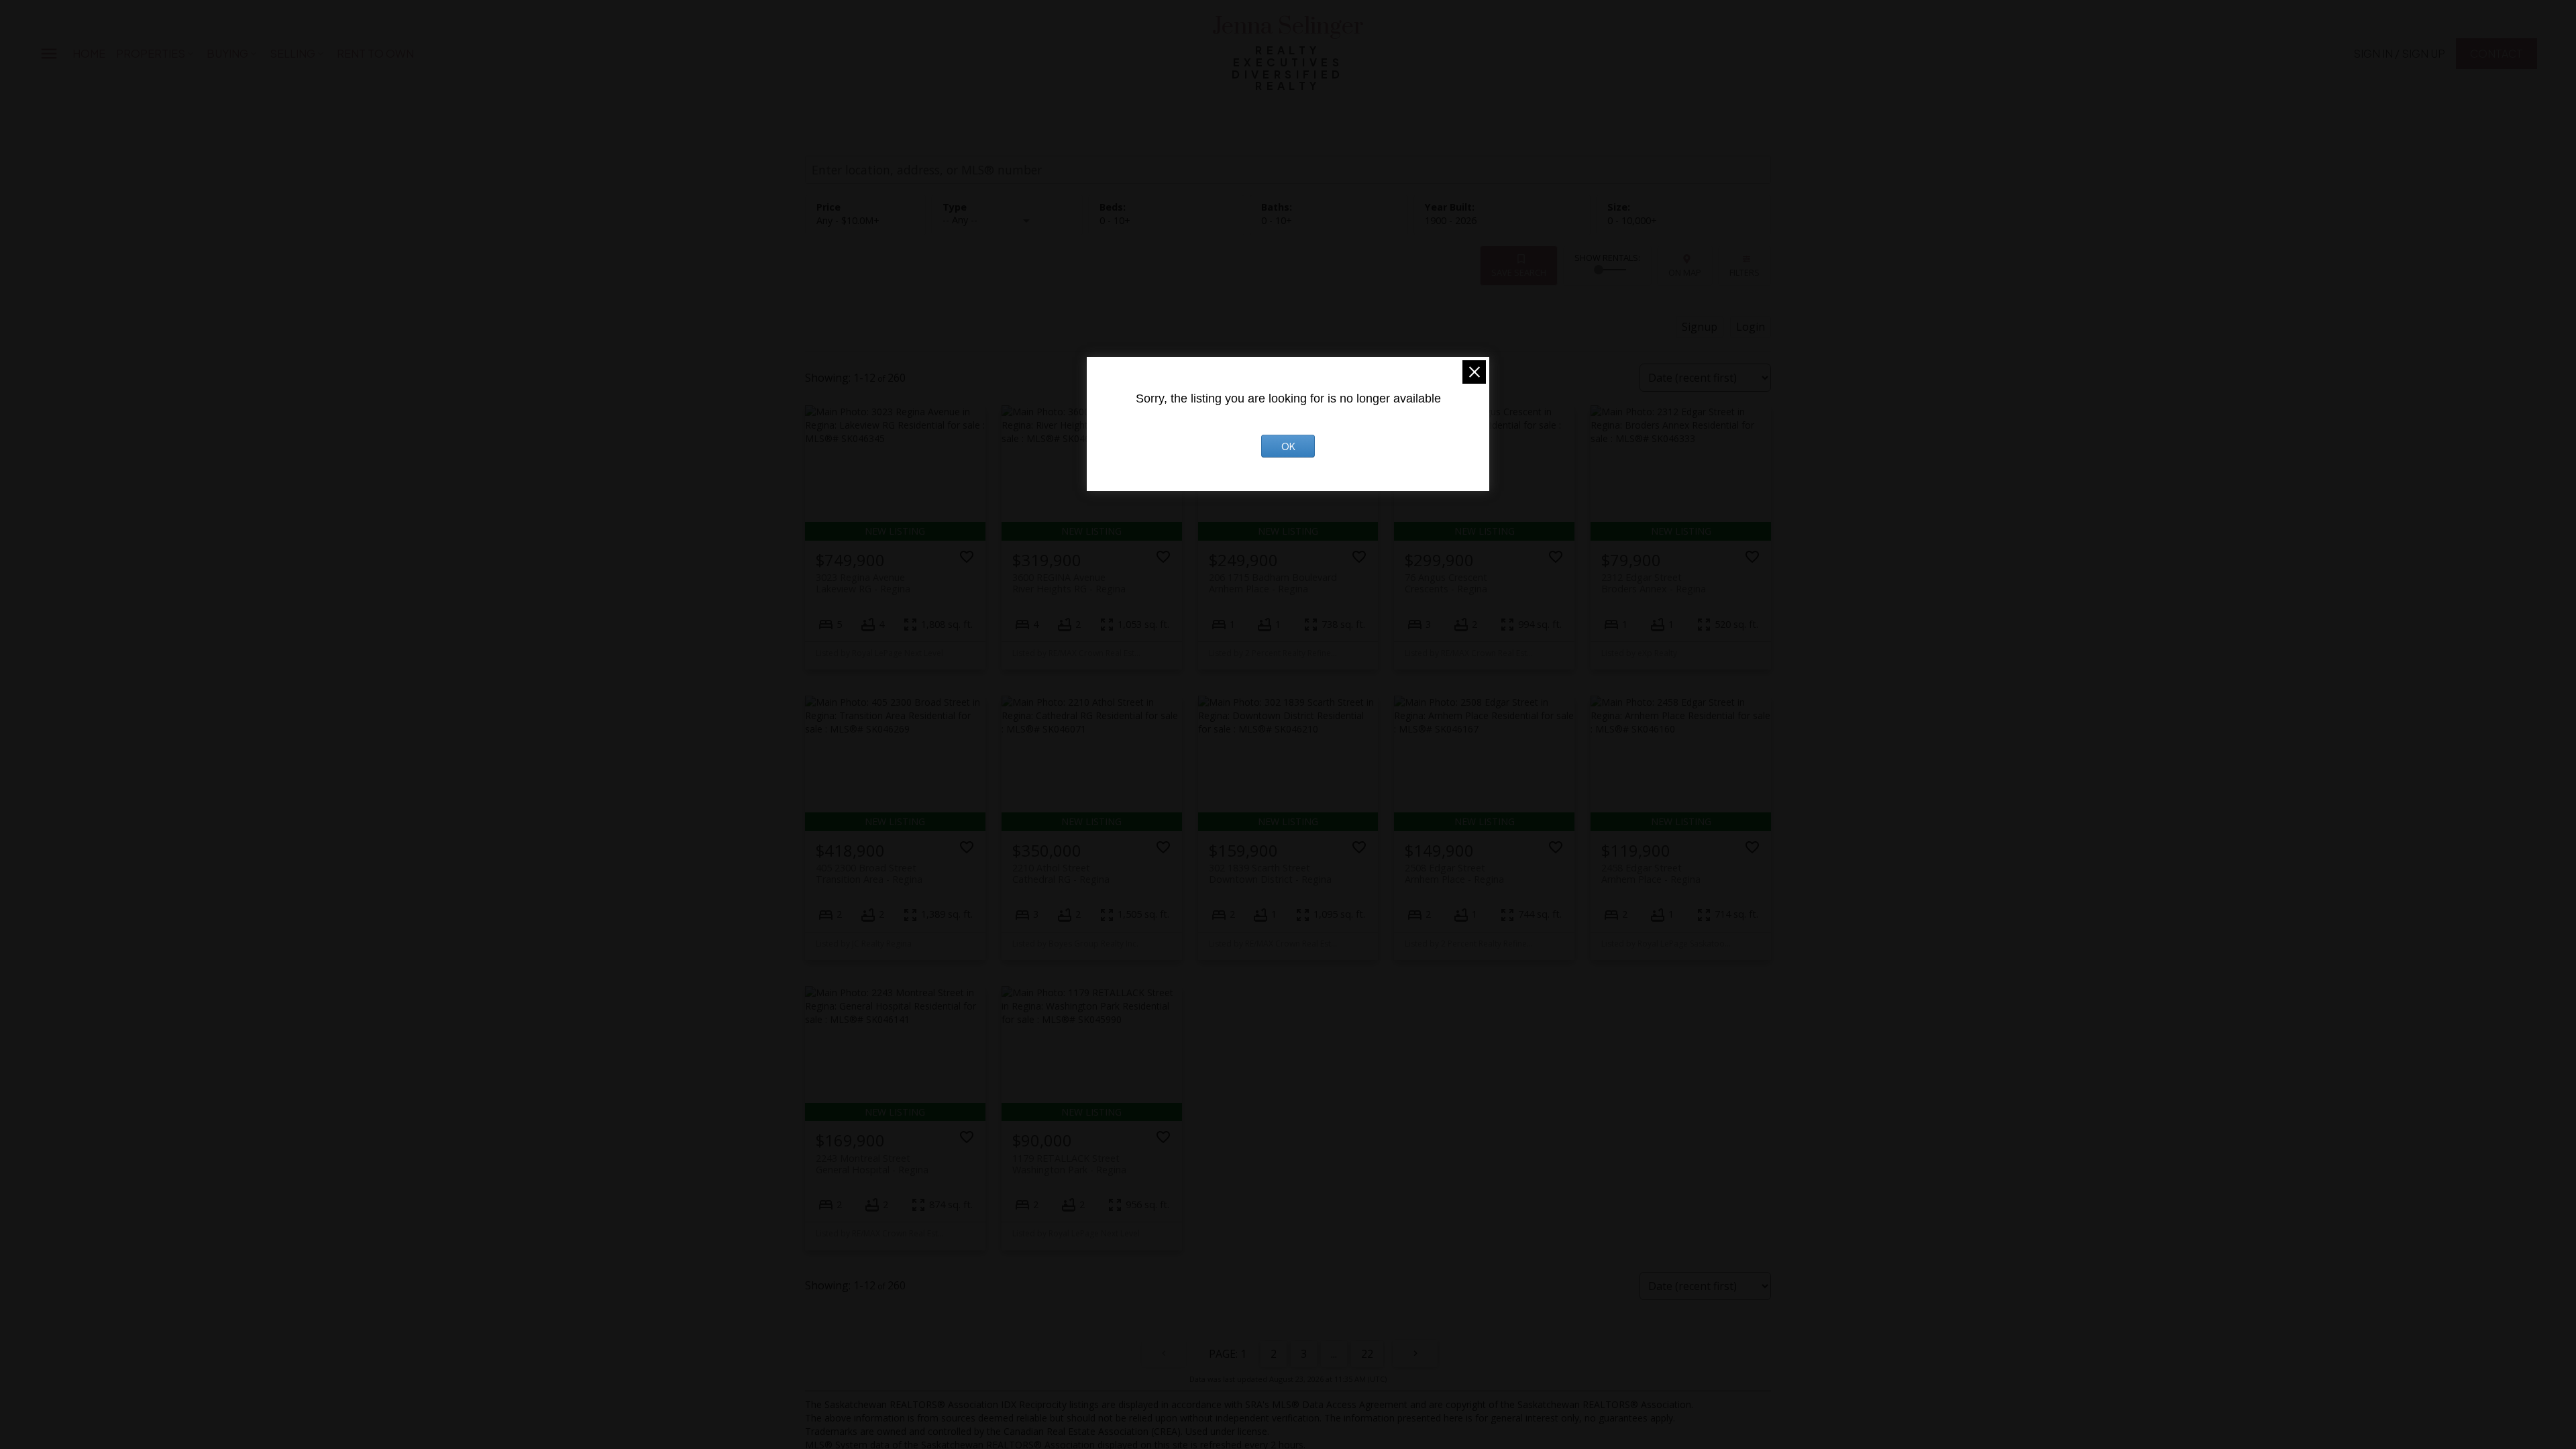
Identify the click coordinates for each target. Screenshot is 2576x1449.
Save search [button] (1519, 272)
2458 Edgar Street (1651, 873)
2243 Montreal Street (872, 1164)
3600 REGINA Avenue (1069, 583)
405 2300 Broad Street (869, 873)
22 (1367, 1354)
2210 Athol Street (1061, 873)
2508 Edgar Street (1454, 873)
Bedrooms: (1115, 220)
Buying (227, 53)
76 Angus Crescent (1446, 583)
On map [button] (1685, 272)
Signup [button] (1700, 327)
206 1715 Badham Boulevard (1273, 583)
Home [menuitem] (89, 53)
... (1334, 1354)
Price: (848, 220)
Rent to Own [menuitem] (375, 53)
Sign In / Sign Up (2399, 54)
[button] (2399, 54)
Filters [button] (1745, 272)
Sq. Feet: (1632, 220)
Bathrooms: (1277, 220)
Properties (151, 53)
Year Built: (1451, 220)
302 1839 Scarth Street (1270, 873)
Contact (2497, 54)
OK (1288, 446)
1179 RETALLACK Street (1069, 1164)
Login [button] (1751, 327)
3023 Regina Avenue (863, 583)
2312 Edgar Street (1654, 583)
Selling (292, 53)
